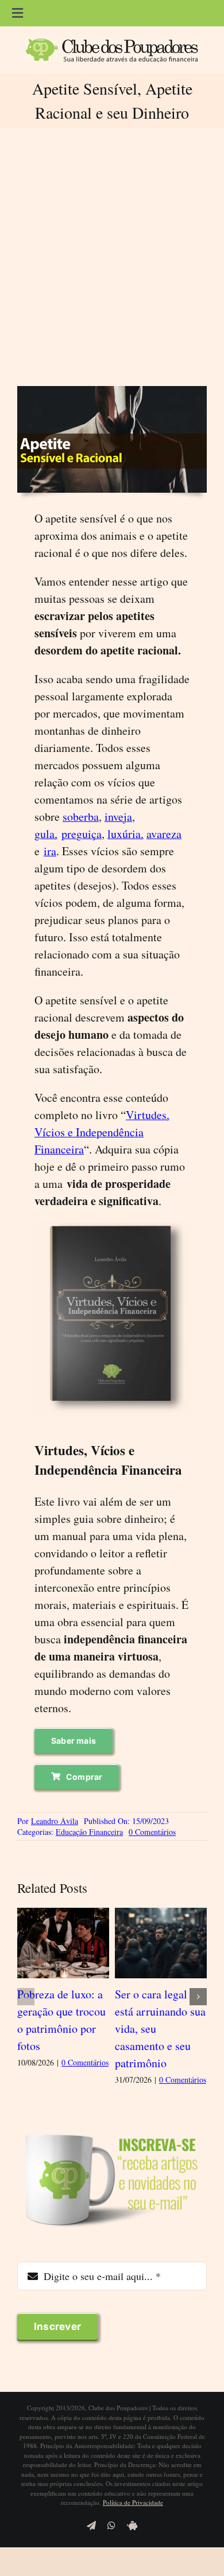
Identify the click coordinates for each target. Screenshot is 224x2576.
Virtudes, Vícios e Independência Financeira (102, 1132)
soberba (81, 817)
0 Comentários (152, 1832)
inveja (118, 817)
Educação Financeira (89, 1832)
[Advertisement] (112, 256)
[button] (26, 1997)
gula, (46, 834)
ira (50, 851)
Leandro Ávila (55, 1821)
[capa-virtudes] (112, 1227)
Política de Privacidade (133, 2502)
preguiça (82, 834)
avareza (164, 834)
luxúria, (125, 834)
